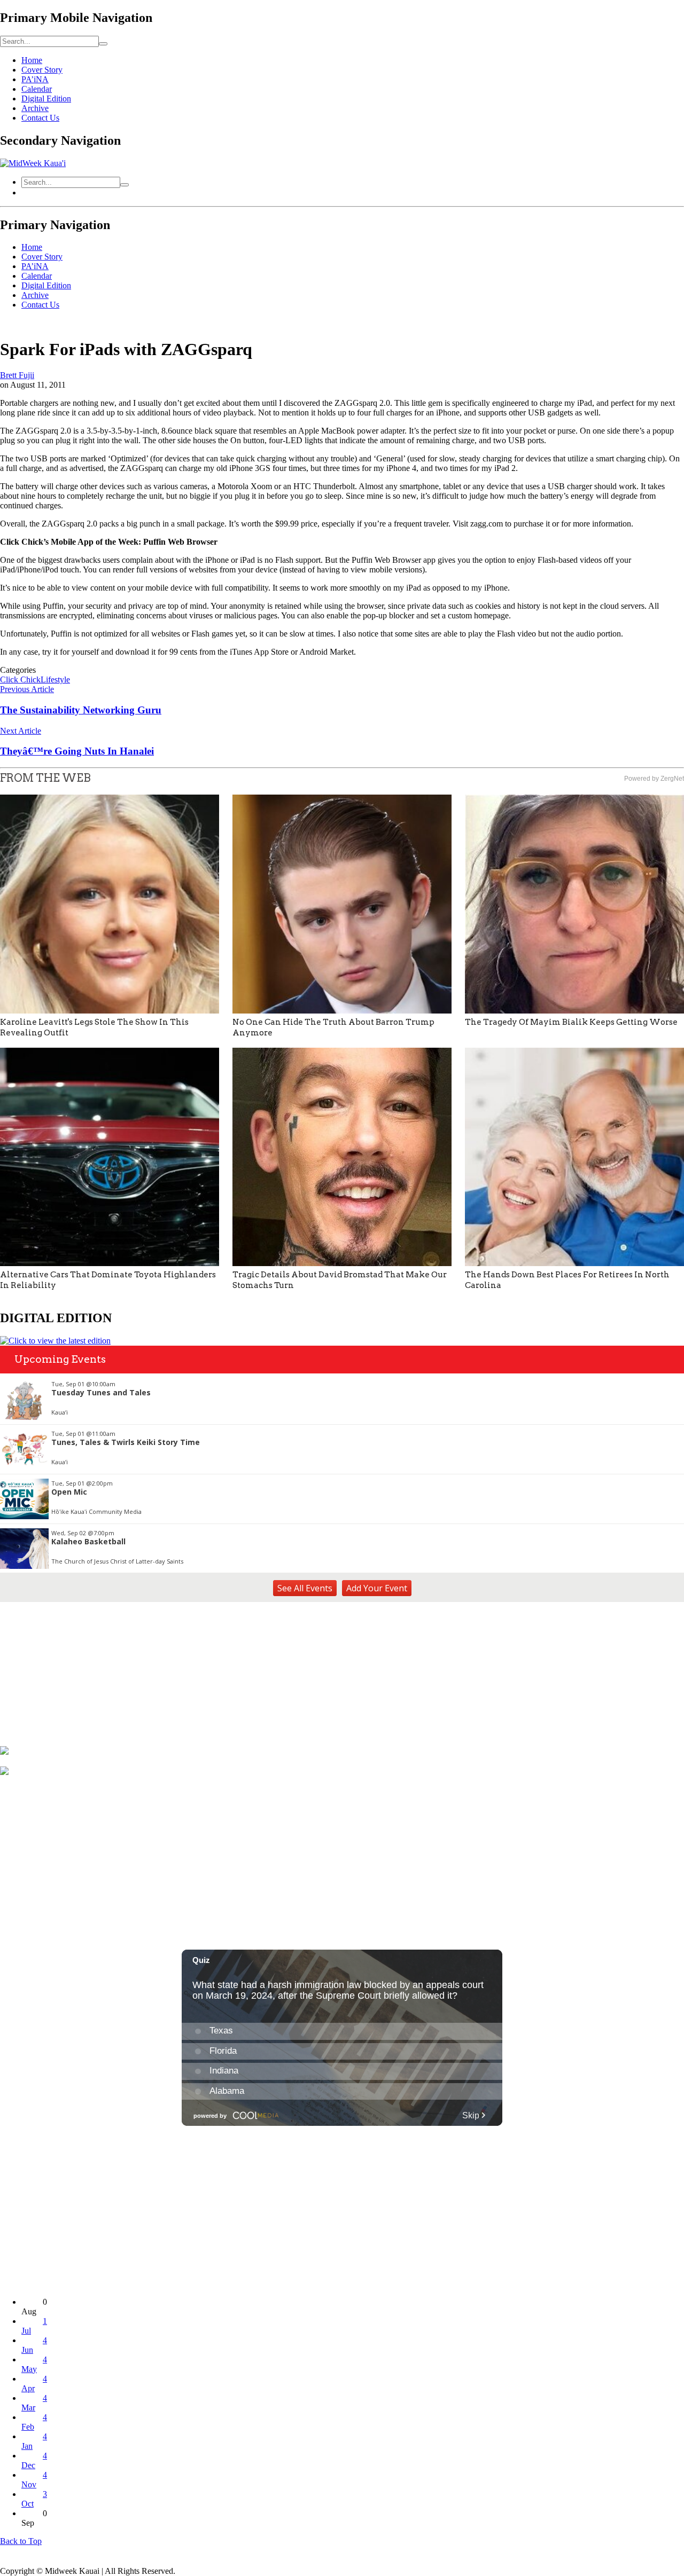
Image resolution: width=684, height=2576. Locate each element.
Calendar (37, 89)
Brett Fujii (17, 375)
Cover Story (42, 70)
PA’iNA (35, 79)
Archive (35, 108)
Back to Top (21, 2541)
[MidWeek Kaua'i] (33, 163)
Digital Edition (46, 99)
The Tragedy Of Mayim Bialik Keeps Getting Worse (571, 1022)
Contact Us (40, 118)
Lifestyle (55, 680)
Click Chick (20, 680)
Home (32, 60)
